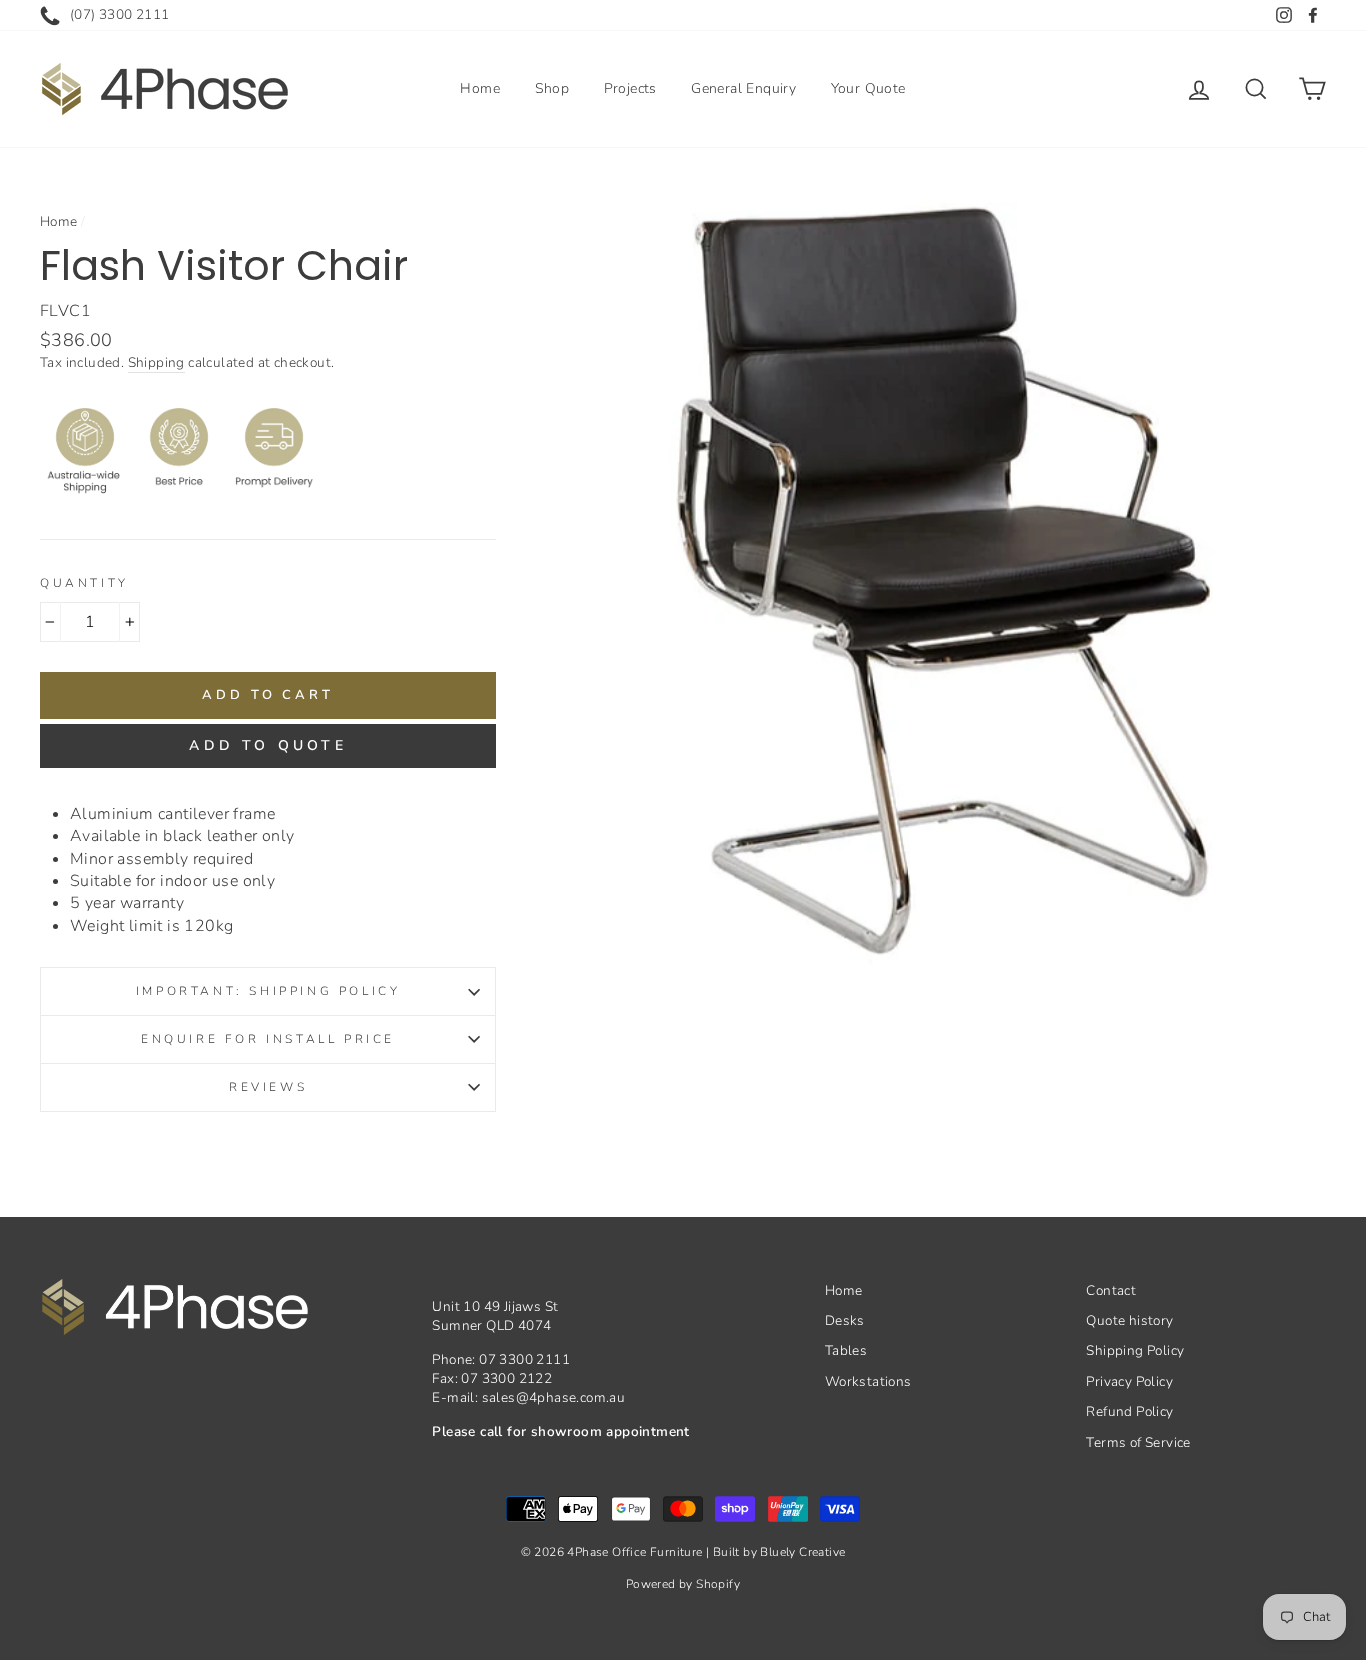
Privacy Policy (1129, 1381)
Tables (846, 1350)
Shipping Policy (1135, 1350)
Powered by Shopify (683, 1584)
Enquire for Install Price (268, 1039)
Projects (630, 88)
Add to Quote (267, 745)
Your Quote (868, 88)
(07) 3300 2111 (120, 14)
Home (480, 88)
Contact (1111, 1290)
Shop (552, 88)
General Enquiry (743, 88)
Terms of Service (1138, 1442)
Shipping (156, 362)
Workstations (868, 1381)
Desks (845, 1320)
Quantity (84, 583)
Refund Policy (1129, 1411)
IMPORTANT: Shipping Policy (268, 991)
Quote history (1129, 1320)
